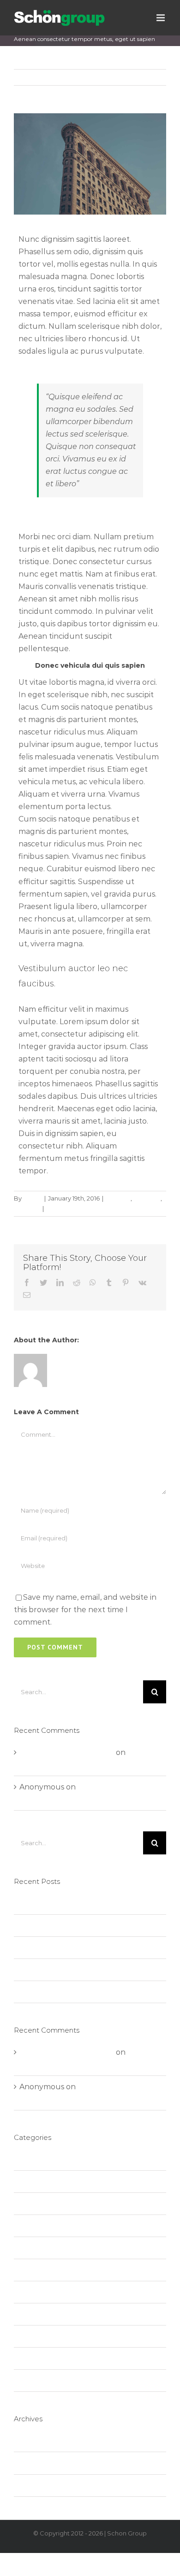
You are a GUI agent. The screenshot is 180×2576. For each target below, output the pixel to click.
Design (32, 2182)
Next (150, 77)
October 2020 (46, 2441)
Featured (147, 1198)
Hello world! (42, 1903)
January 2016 (44, 2463)
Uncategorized (47, 2336)
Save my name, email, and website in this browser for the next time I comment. (85, 1610)
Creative (118, 1198)
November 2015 (48, 2486)
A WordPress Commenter (67, 1752)
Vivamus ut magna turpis (66, 1992)
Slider (30, 2270)
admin (33, 1198)
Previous (116, 77)
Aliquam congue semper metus (78, 1948)
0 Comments (66, 1208)
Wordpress (39, 2381)
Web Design (42, 2358)
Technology (42, 2292)
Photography (44, 2248)
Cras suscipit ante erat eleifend (75, 1970)
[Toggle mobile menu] (161, 18)
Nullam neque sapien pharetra (76, 1926)
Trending (27, 1208)
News (30, 2226)
